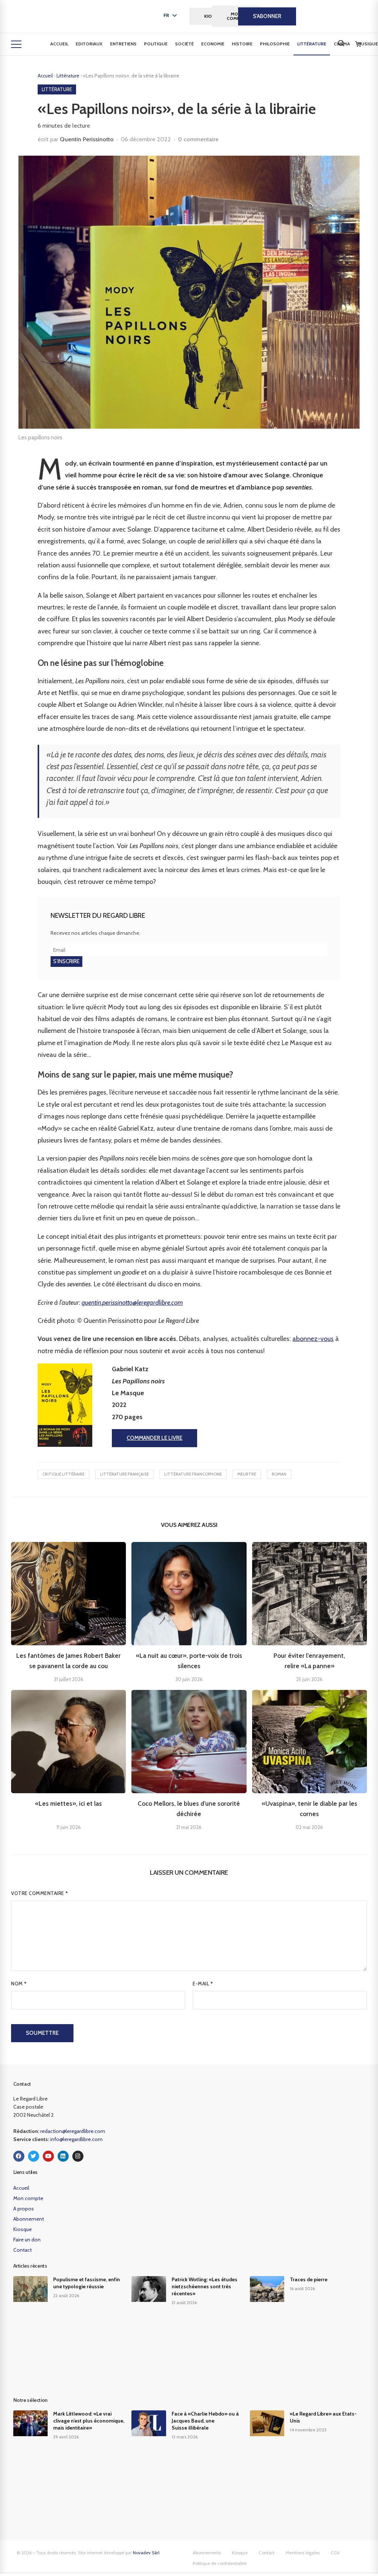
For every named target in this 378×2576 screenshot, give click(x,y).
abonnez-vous (313, 1339)
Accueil (59, 44)
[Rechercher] (341, 43)
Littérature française (124, 1474)
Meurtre (247, 1474)
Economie (213, 44)
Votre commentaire (40, 1893)
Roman (279, 1474)
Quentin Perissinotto (87, 139)
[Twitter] (34, 2156)
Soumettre (42, 2033)
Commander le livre (154, 1438)
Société (184, 44)
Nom (19, 1984)
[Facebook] (19, 2156)
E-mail (203, 1984)
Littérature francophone (193, 1474)
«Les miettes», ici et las (68, 1804)
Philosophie (275, 44)
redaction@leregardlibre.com (73, 2131)
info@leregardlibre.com (76, 2139)
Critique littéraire (63, 1474)
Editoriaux (89, 44)
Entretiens (123, 44)
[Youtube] (48, 2156)
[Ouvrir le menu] (16, 44)
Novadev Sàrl (146, 2553)
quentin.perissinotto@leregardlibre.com (132, 1303)
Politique (156, 44)
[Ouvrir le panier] (358, 44)
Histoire (242, 44)
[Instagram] (78, 2156)
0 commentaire (198, 139)
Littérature (312, 44)
